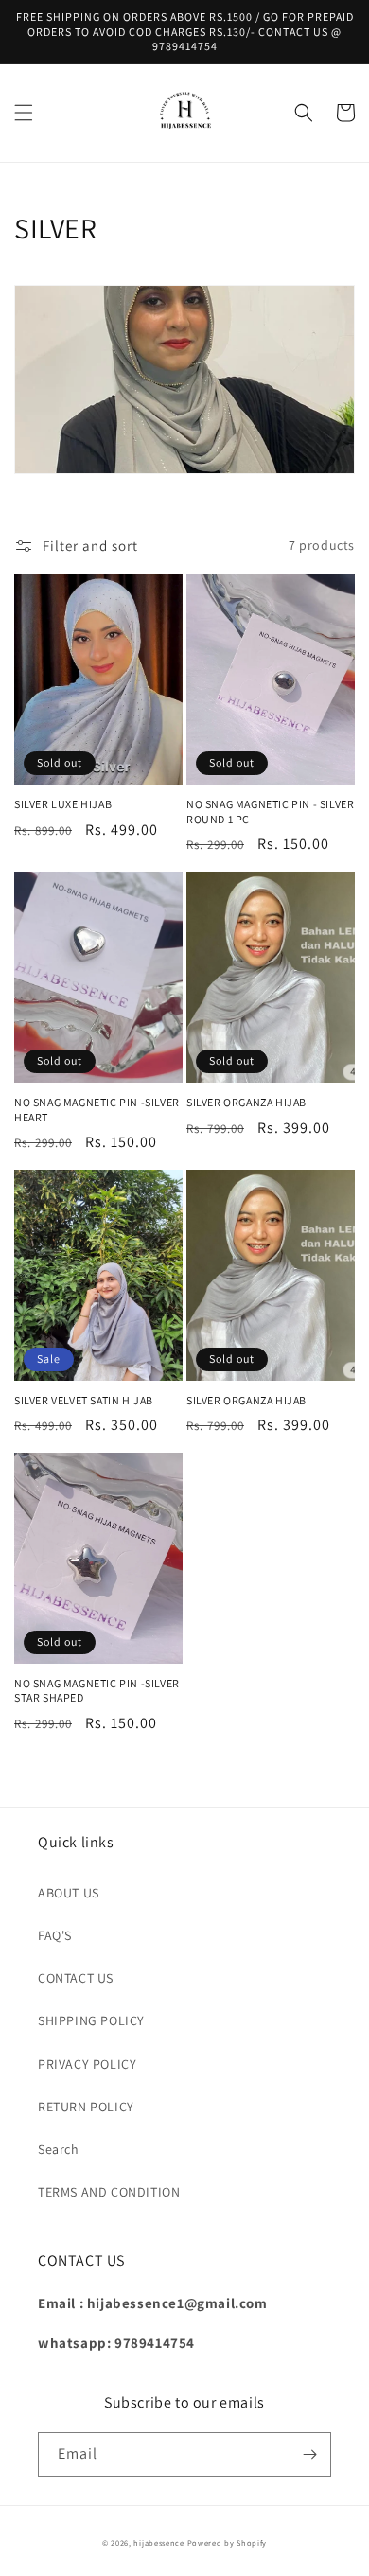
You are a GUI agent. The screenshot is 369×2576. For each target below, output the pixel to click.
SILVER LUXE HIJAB (63, 804)
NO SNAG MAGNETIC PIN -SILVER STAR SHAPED (97, 1691)
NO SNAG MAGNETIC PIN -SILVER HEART (97, 1110)
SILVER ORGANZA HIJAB (246, 1102)
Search (59, 2149)
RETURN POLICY (86, 2107)
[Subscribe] (309, 2454)
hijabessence (158, 2542)
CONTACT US (76, 1978)
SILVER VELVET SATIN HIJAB (84, 1400)
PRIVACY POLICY (87, 2064)
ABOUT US (69, 1893)
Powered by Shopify (228, 2542)
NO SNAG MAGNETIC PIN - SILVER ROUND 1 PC (270, 812)
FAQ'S (55, 1935)
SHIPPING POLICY (91, 2020)
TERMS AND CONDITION (109, 2192)
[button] (24, 113)
